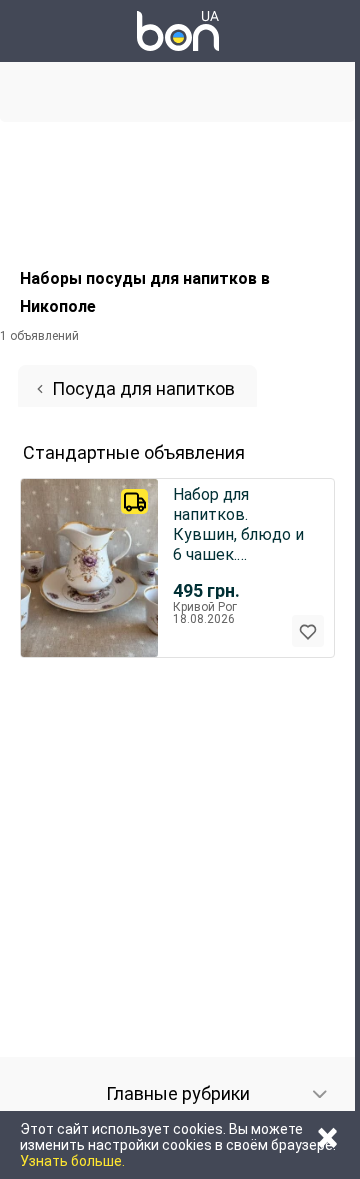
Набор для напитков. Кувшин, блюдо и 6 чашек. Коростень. (238, 525)
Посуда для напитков (143, 388)
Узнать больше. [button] (72, 1161)
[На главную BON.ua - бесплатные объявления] (178, 31)
